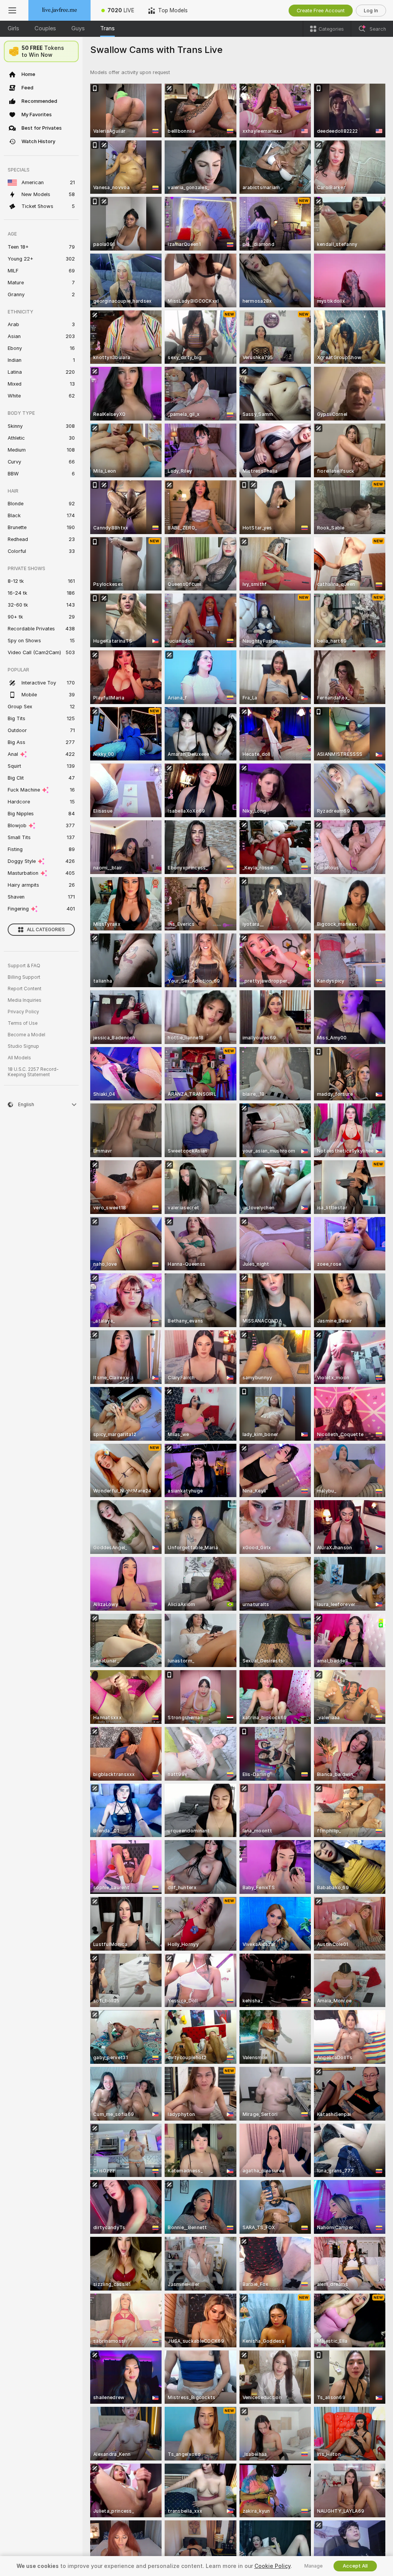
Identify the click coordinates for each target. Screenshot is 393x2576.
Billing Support (24, 977)
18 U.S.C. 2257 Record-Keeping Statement (33, 1072)
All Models (19, 1058)
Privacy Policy (23, 1012)
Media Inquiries (25, 1000)
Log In (371, 11)
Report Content (25, 989)
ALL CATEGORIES (46, 930)
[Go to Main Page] (59, 10)
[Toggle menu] (12, 10)
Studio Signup (23, 1046)
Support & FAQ (24, 966)
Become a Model (26, 1035)
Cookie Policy (272, 2566)
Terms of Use (23, 1023)
